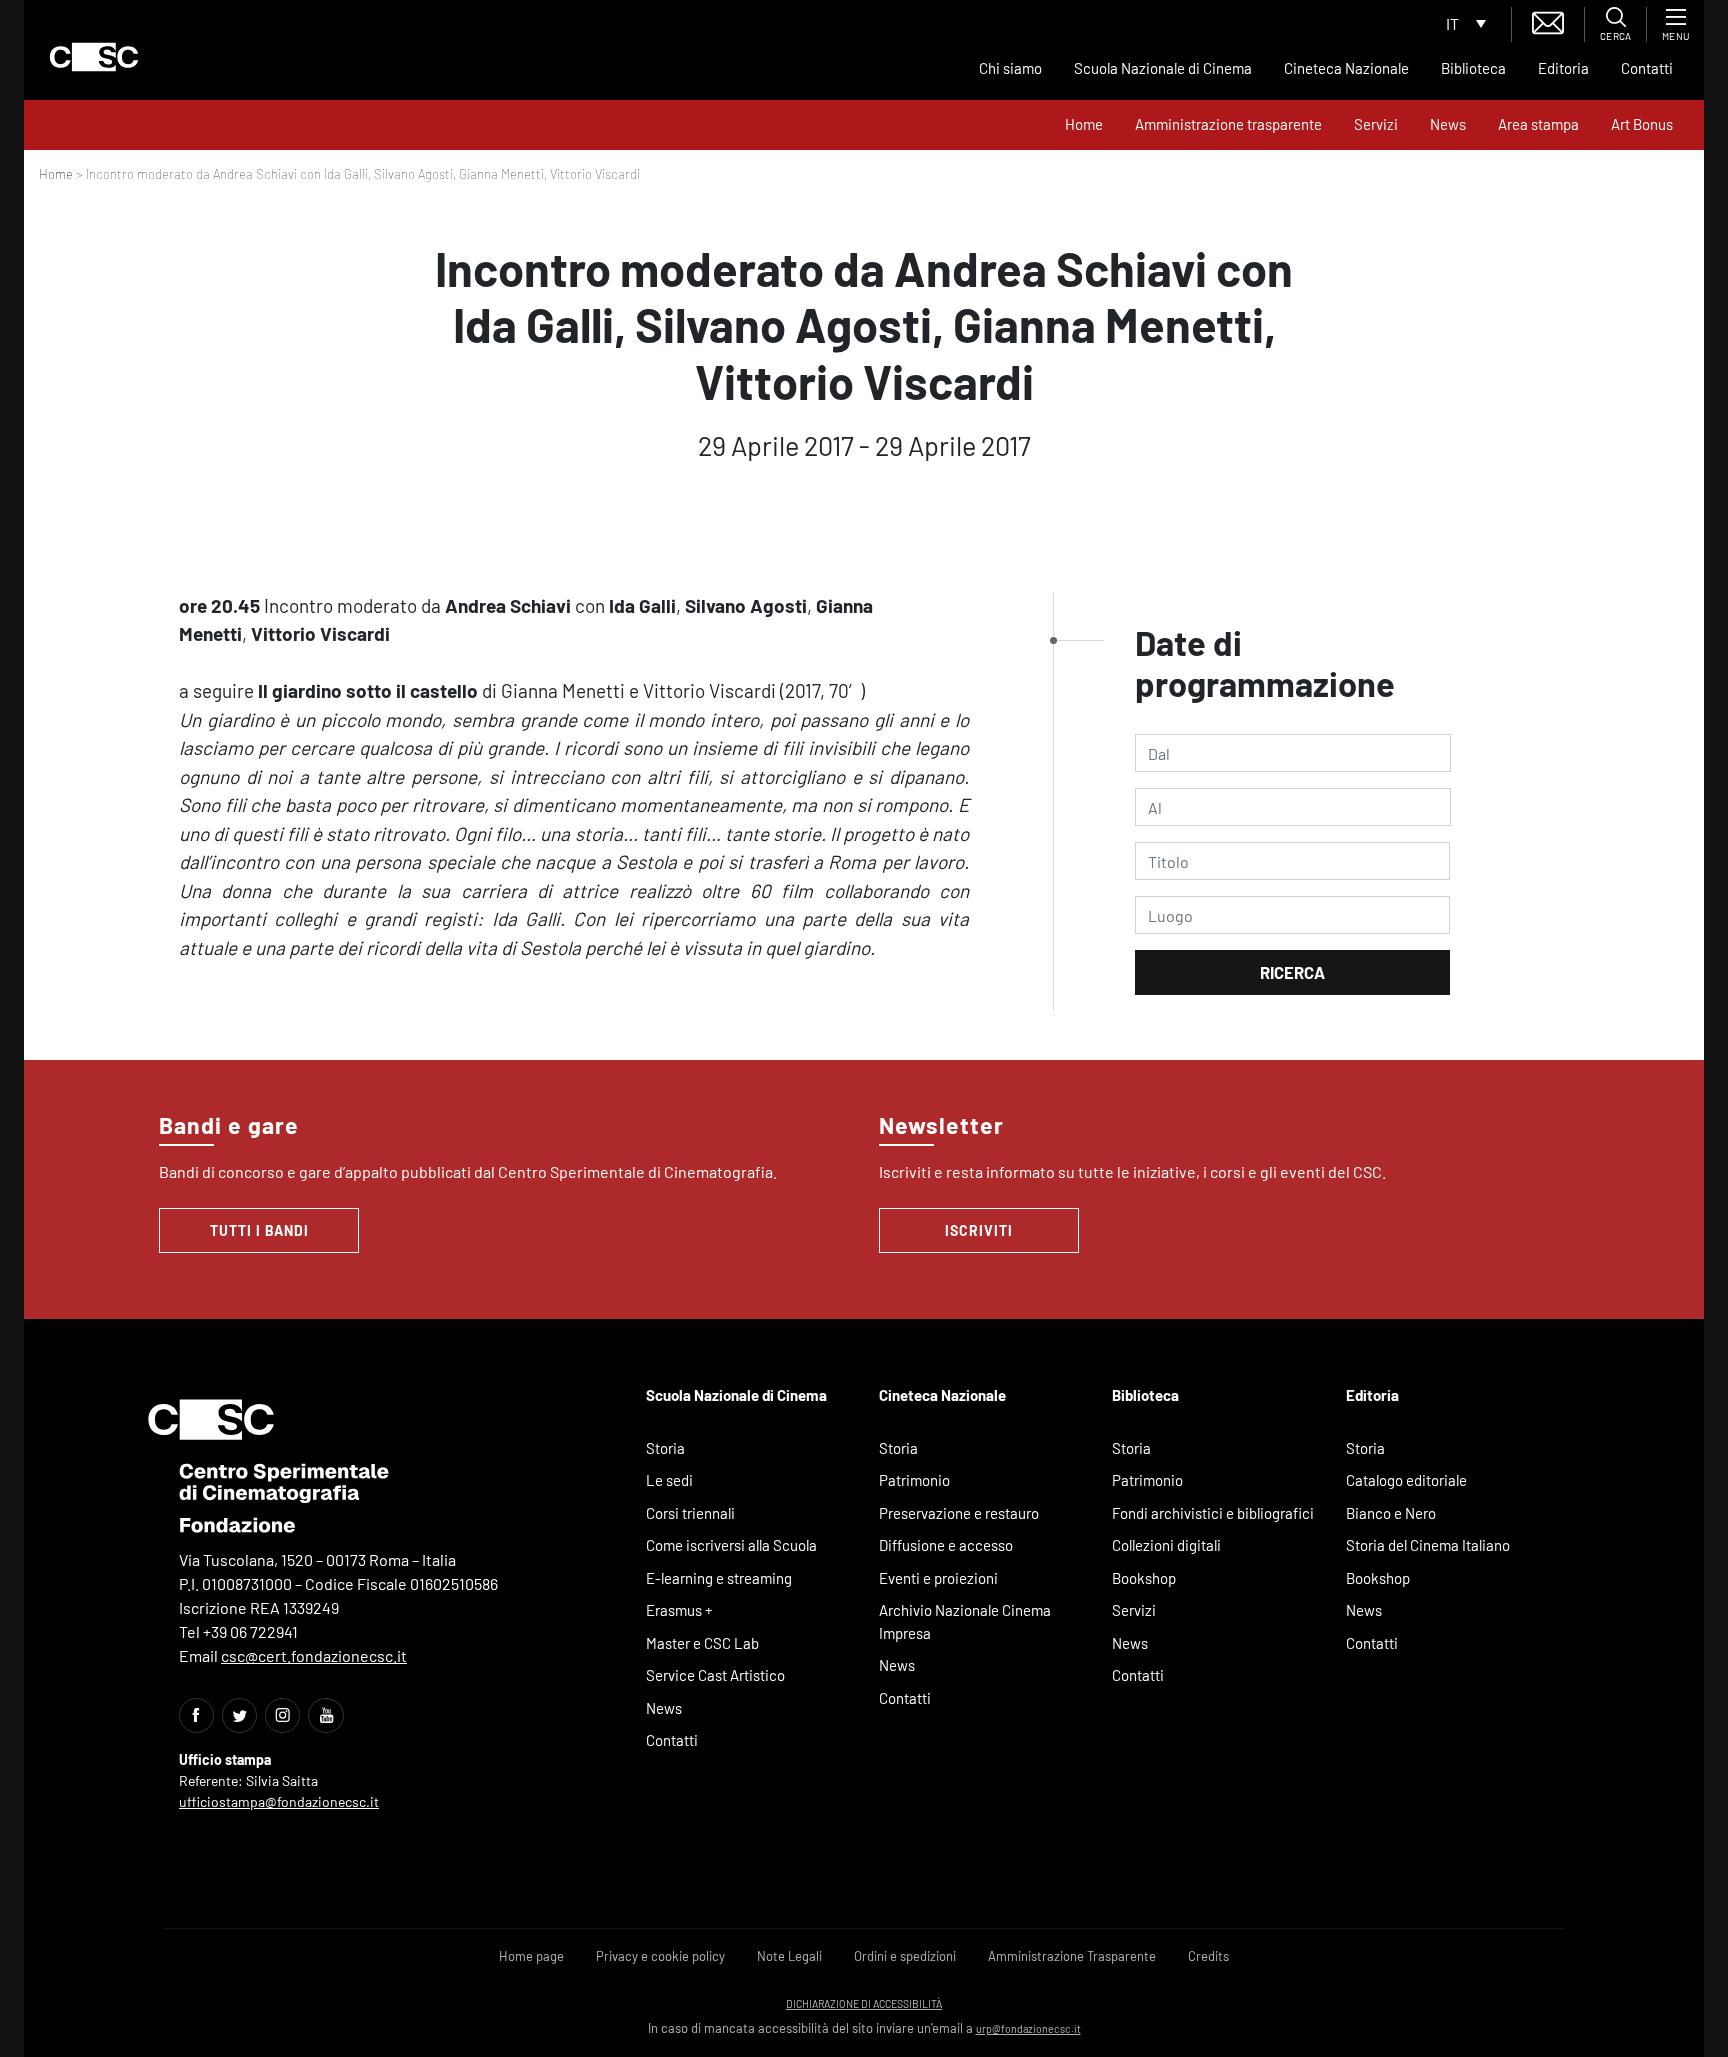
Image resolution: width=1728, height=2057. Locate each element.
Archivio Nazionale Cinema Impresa (965, 1621)
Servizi (1376, 124)
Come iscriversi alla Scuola (731, 1545)
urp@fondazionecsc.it (1028, 2028)
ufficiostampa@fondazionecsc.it (279, 1801)
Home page (531, 1956)
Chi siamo (1010, 68)
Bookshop (1144, 1578)
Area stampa (1538, 124)
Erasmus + (679, 1610)
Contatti (1647, 68)
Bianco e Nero (1391, 1513)
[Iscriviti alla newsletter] (1548, 20)
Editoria (1563, 68)
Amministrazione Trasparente (1072, 1956)
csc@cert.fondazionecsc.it (314, 1655)
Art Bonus (1642, 124)
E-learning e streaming (719, 1578)
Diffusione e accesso (946, 1545)
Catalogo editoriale (1406, 1480)
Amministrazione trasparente (1228, 124)
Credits (1208, 1956)
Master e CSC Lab (702, 1643)
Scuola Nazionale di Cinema (1163, 68)
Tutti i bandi (259, 1230)
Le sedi (669, 1480)
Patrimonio (914, 1480)
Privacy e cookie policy (660, 1956)
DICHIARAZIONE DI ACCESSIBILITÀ (864, 2003)
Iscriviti (979, 1230)
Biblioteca (1473, 68)
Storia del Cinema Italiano (1428, 1545)
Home (1084, 124)
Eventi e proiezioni (938, 1578)
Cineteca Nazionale (1346, 68)
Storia (665, 1448)
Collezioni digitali (1166, 1545)
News (1448, 124)
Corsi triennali (690, 1513)
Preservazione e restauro (959, 1513)
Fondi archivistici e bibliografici (1213, 1513)
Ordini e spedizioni (905, 1956)
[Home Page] (94, 57)
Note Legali (789, 1956)
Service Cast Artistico (715, 1675)
